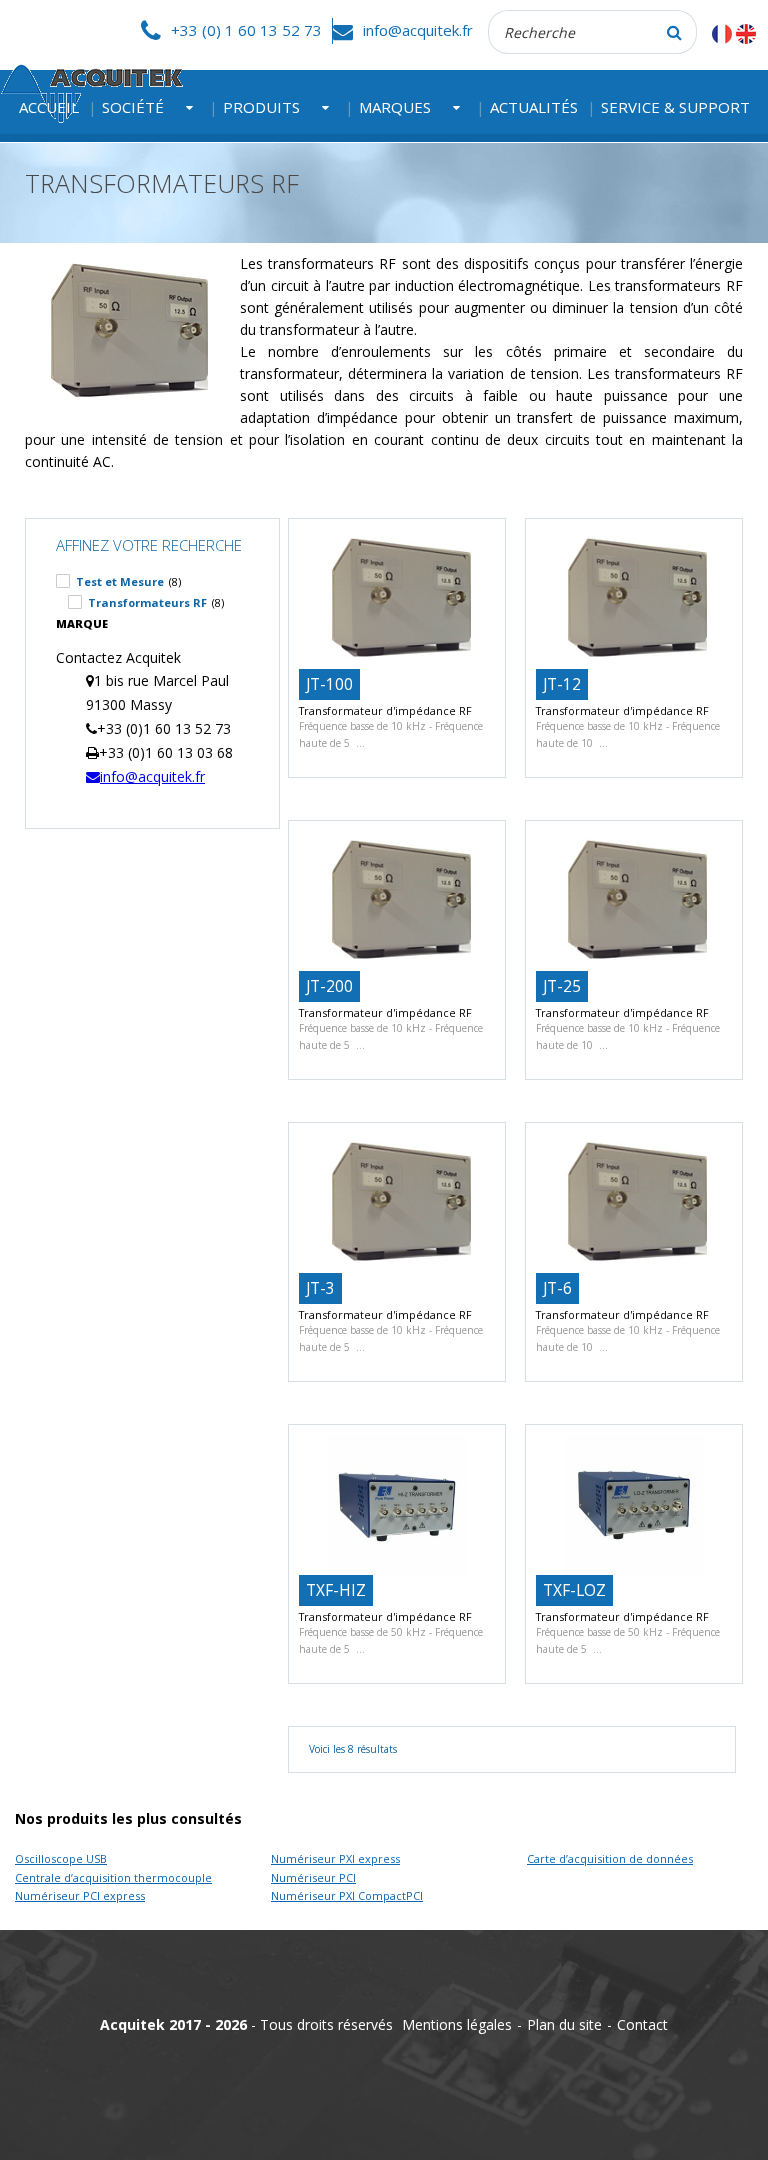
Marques (395, 107)
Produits (261, 107)
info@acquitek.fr (418, 30)
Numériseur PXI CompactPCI (347, 1895)
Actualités (534, 107)
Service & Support (675, 107)
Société (133, 107)
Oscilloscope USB (61, 1858)
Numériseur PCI (313, 1877)
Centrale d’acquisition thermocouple (113, 1877)
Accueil (49, 107)
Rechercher (675, 32)
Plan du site (564, 2024)
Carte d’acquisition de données (610, 1858)
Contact (642, 2024)
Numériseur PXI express (335, 1858)
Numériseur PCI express (80, 1895)
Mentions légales (457, 2024)
